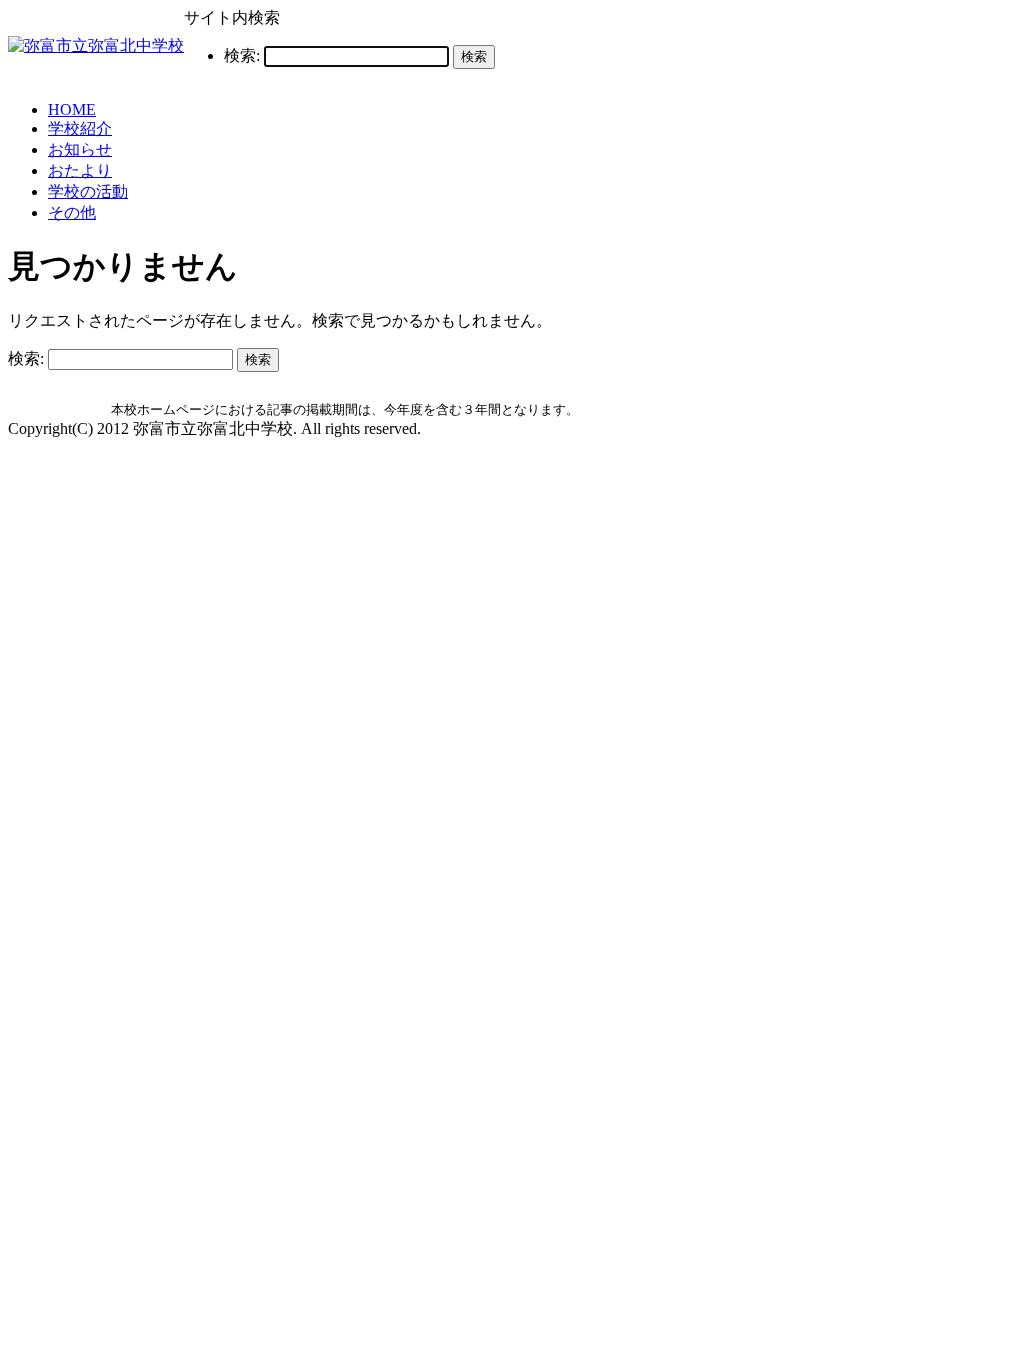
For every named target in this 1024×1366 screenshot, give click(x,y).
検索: (242, 55)
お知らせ (80, 149)
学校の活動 (88, 191)
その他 (72, 212)
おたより (80, 170)
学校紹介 (80, 128)
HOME (72, 109)
